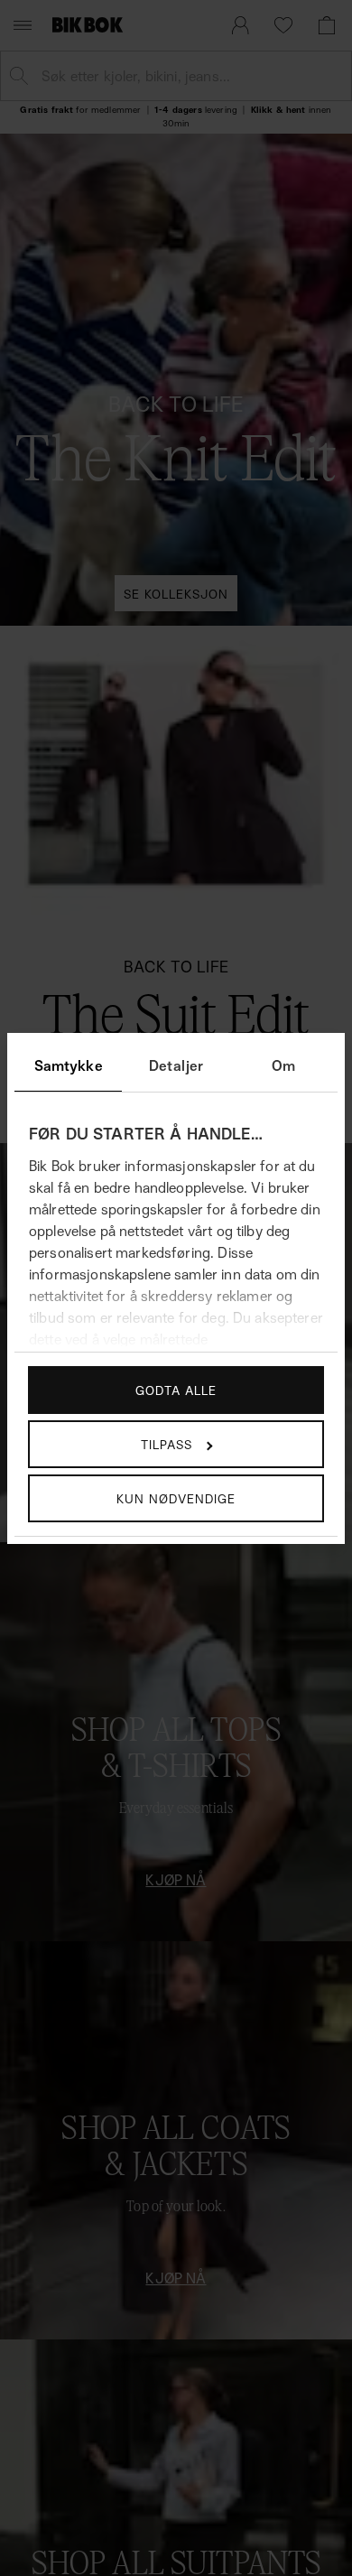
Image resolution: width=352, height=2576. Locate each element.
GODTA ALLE (176, 1390)
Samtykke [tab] (69, 1065)
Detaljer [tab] (176, 1065)
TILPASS (167, 1444)
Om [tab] (283, 1065)
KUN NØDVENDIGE (176, 1498)
